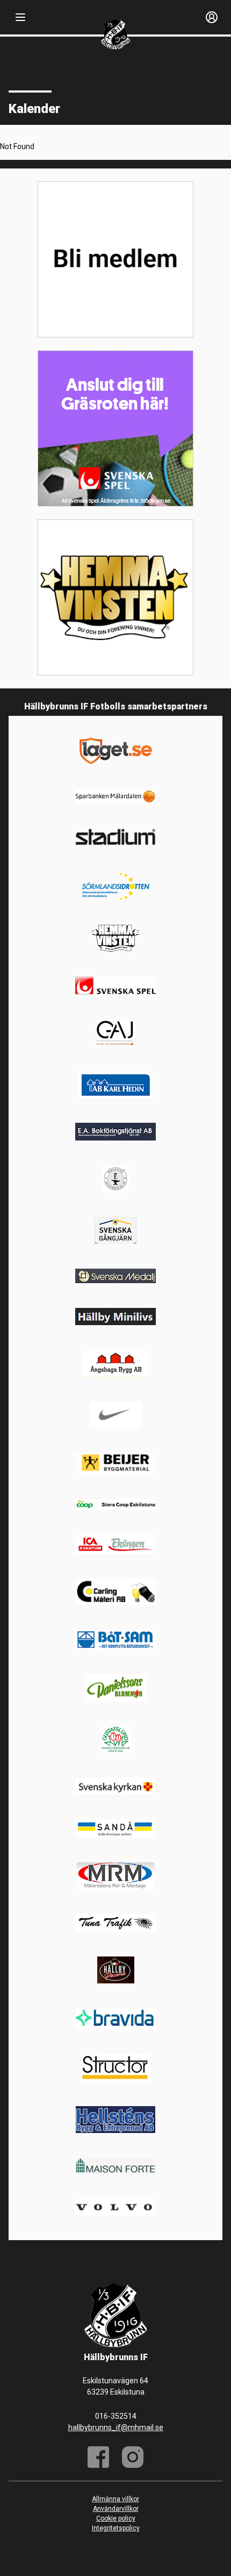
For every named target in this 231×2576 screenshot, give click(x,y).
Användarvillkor (116, 2509)
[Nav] (20, 17)
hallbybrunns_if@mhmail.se (116, 2427)
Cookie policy (116, 2518)
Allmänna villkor (115, 2499)
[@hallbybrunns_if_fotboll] (133, 2457)
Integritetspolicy (116, 2528)
